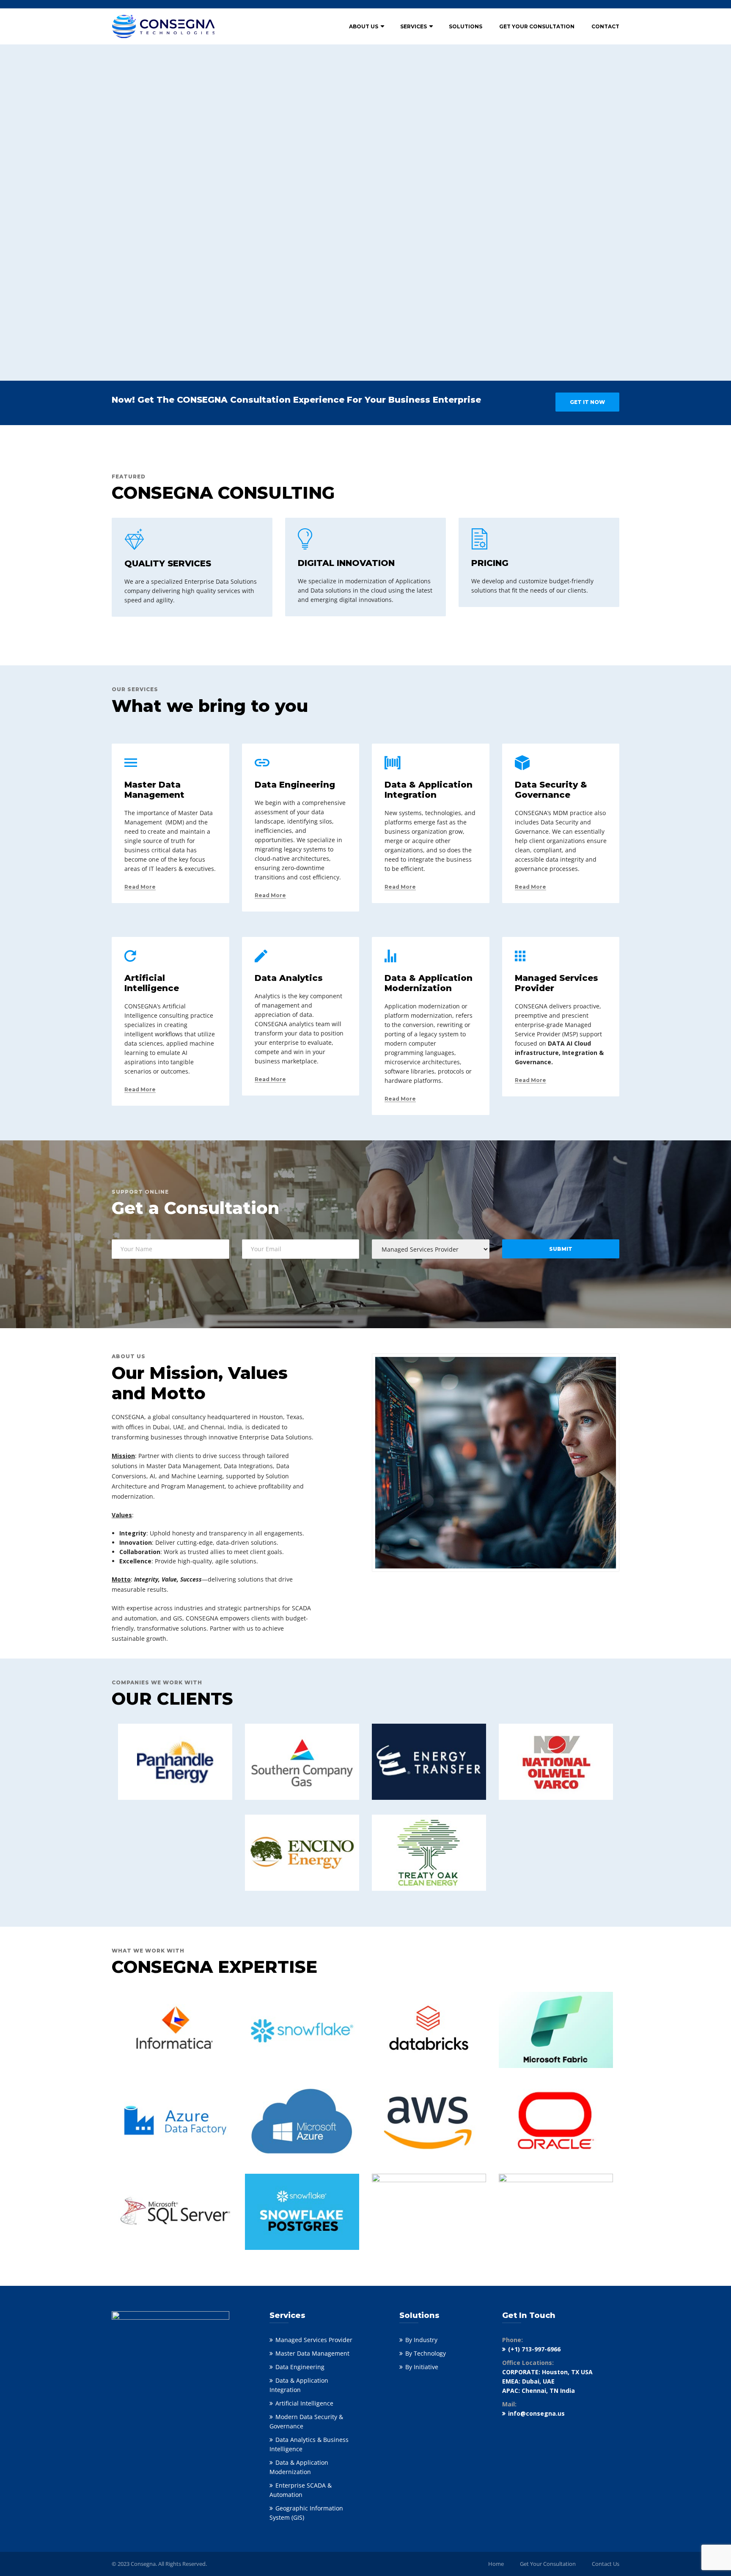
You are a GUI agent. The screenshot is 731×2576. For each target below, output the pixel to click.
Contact (605, 26)
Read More (140, 887)
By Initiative (422, 2367)
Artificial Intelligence (304, 2403)
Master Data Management (312, 2353)
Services (414, 26)
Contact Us (606, 2564)
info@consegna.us (536, 2413)
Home (496, 2564)
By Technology (426, 2353)
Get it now (587, 402)
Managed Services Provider (314, 2340)
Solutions (466, 26)
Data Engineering (300, 2367)
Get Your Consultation (537, 26)
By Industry (421, 2340)
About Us (364, 26)
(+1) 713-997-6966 (534, 2349)
